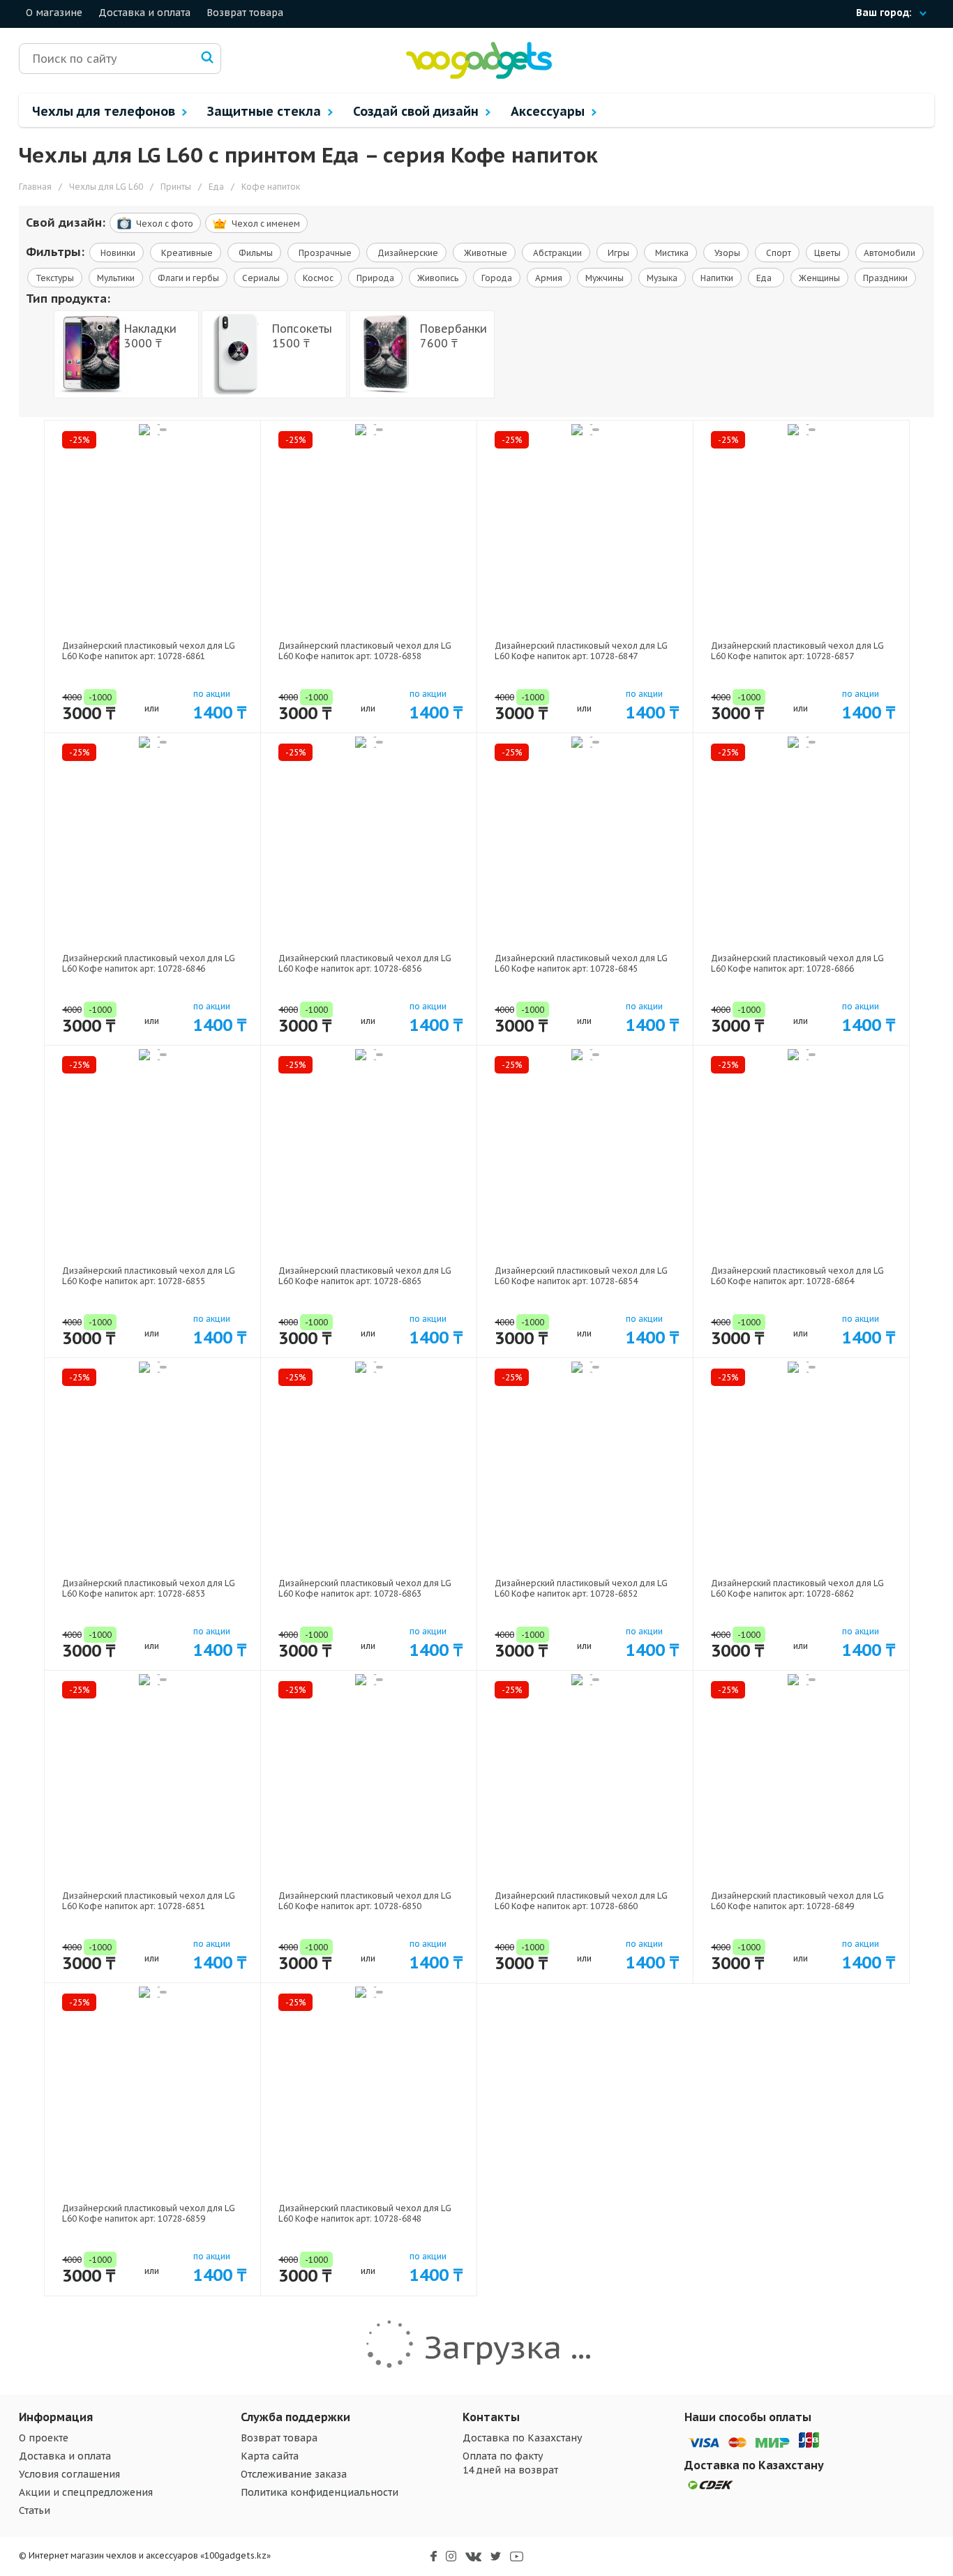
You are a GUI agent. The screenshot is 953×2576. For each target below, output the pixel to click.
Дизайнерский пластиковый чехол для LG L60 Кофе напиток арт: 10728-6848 (365, 2213)
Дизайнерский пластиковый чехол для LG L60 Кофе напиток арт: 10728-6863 (365, 1588)
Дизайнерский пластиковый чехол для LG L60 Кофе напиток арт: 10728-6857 (797, 651)
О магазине (54, 13)
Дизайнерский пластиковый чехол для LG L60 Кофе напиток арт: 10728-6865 (365, 1276)
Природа (375, 278)
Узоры (726, 253)
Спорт (778, 253)
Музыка (662, 278)
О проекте (44, 2438)
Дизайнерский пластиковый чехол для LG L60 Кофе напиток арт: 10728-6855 (149, 1276)
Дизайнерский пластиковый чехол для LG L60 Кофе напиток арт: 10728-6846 (149, 963)
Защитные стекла (266, 111)
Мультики (116, 278)
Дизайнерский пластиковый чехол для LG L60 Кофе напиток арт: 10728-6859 (149, 2213)
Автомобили (890, 253)
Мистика (671, 253)
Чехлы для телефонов (105, 111)
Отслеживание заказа (294, 2474)
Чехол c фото (165, 224)
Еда (766, 278)
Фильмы (255, 253)
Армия (549, 278)
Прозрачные (324, 253)
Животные (485, 253)
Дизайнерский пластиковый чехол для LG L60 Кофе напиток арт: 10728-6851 (149, 1901)
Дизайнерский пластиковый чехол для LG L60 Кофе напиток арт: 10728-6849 (797, 1901)
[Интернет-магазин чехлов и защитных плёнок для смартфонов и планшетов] (479, 76)
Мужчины (605, 278)
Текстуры (55, 278)
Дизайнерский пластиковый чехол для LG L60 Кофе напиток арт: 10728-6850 (365, 1901)
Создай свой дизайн (418, 111)
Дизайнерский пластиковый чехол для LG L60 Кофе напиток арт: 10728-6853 (149, 1588)
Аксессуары (549, 111)
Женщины (819, 278)
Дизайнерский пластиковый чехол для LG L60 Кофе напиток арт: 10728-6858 (365, 651)
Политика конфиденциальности (320, 2492)
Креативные (186, 253)
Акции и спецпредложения (86, 2492)
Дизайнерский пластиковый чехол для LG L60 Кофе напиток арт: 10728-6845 (581, 963)
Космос (318, 278)
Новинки (117, 253)
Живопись (438, 278)
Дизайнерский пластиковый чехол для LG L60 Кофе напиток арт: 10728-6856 (365, 963)
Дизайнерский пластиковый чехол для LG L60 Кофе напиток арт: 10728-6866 (797, 963)
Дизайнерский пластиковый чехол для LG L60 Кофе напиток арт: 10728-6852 (581, 1588)
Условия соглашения (69, 2474)
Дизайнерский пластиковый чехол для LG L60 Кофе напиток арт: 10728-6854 (581, 1276)
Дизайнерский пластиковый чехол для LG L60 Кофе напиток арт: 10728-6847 (581, 651)
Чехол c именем (266, 224)
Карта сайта (270, 2456)
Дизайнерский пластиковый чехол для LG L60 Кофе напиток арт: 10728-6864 (797, 1276)
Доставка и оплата (144, 13)
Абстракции (556, 253)
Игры (617, 253)
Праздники (885, 278)
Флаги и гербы (188, 278)
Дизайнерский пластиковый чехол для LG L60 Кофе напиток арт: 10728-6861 (149, 651)
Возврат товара (245, 13)
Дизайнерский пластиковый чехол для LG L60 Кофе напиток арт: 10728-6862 (797, 1588)
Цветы (827, 253)
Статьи (35, 2510)
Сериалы (261, 278)
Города (497, 278)
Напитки (717, 278)
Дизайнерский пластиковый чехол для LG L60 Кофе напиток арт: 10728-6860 (581, 1901)
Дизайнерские (407, 253)
